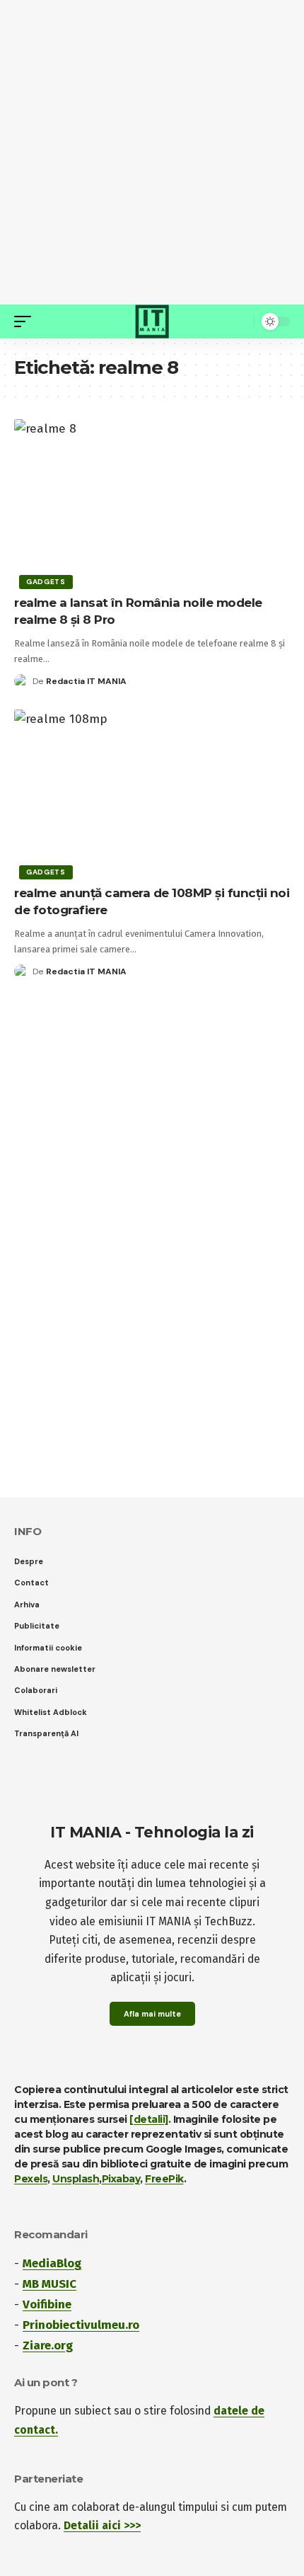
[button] (26, 321)
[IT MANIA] (152, 321)
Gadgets (46, 582)
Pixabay (121, 2179)
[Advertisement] (152, 152)
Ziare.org (48, 2346)
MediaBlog (52, 2263)
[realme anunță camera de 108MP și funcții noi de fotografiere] (152, 792)
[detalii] (149, 2119)
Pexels (31, 2179)
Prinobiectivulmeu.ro (81, 2325)
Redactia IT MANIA (86, 681)
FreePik (164, 2179)
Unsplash (76, 2179)
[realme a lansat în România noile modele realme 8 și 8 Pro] (152, 502)
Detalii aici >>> (102, 2525)
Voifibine (47, 2304)
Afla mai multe (152, 2014)
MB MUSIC (49, 2284)
